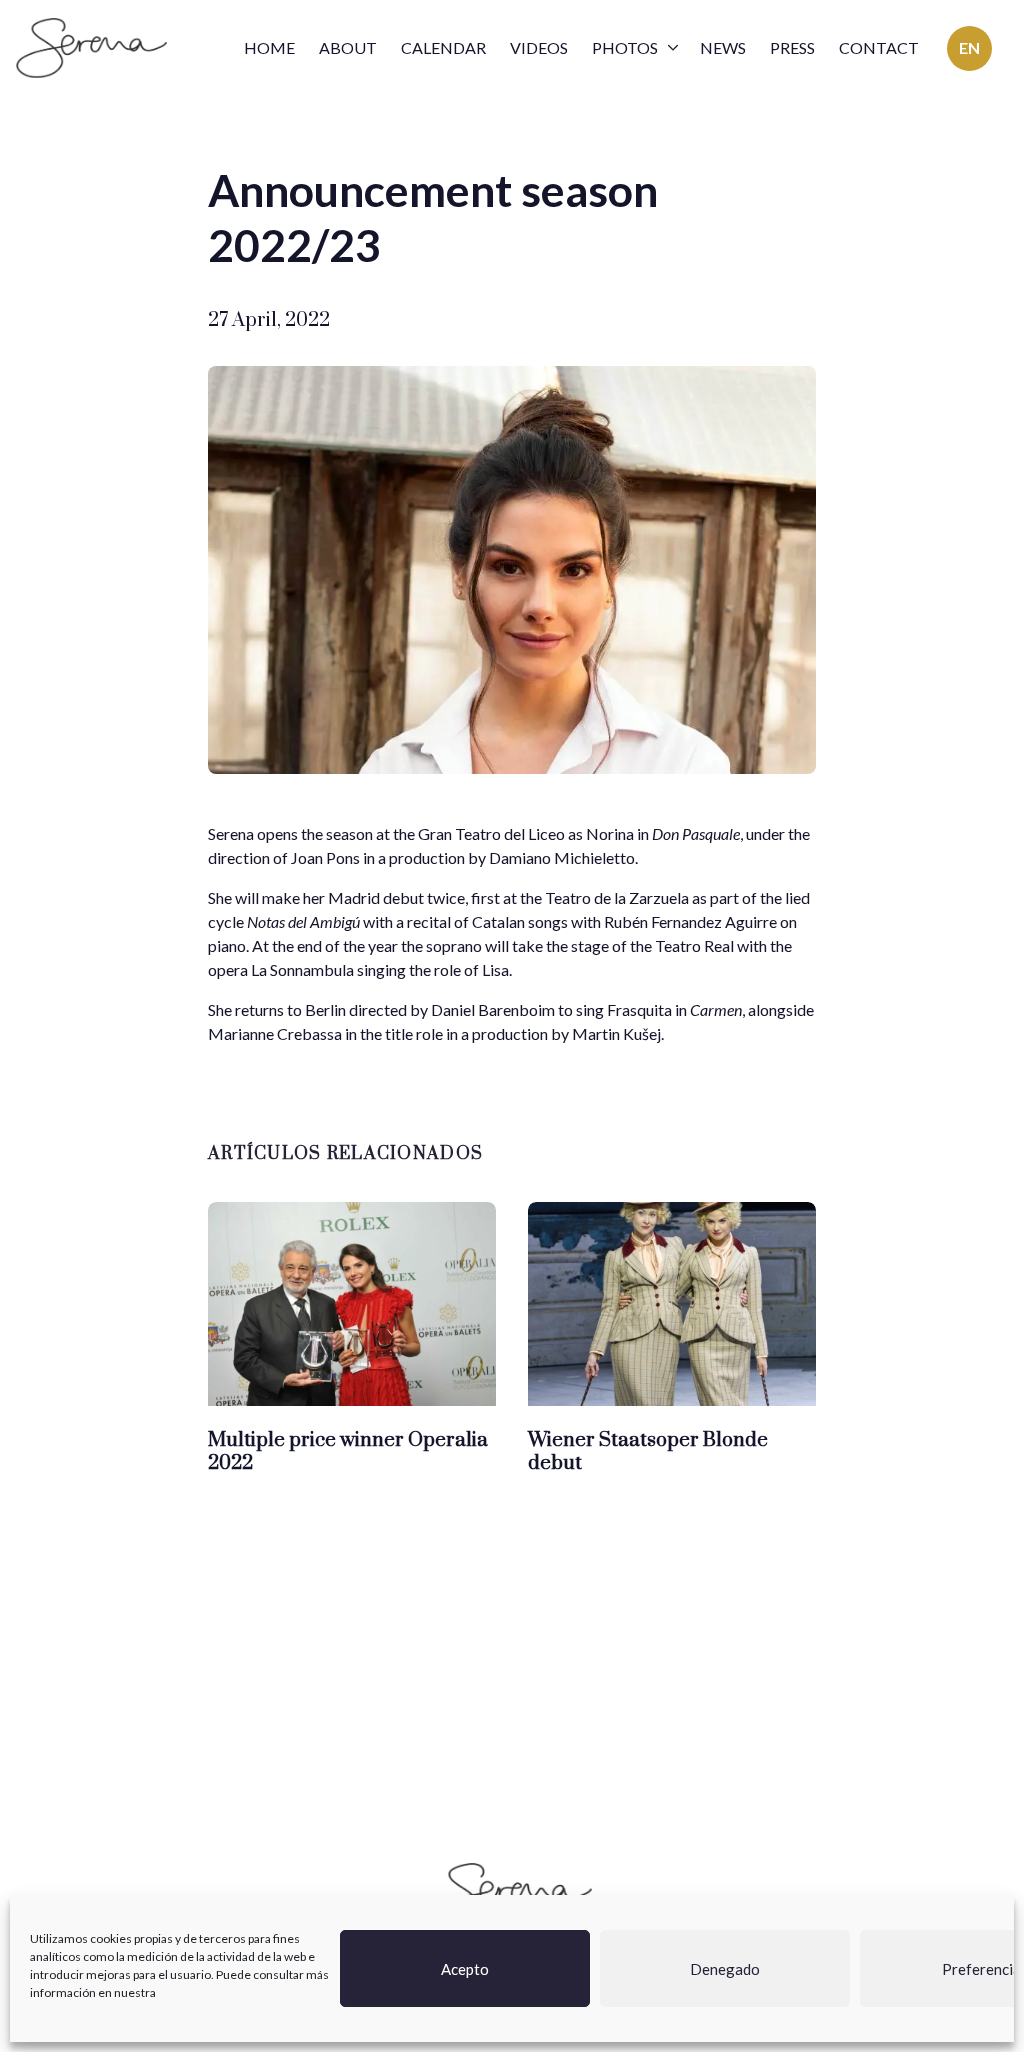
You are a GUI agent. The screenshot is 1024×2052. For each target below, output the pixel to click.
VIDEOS (539, 47)
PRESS (792, 47)
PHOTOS (625, 47)
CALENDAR (443, 47)
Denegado (725, 1969)
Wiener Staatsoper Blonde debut (648, 1452)
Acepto (465, 1969)
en (969, 47)
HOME (269, 47)
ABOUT (348, 47)
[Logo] (91, 48)
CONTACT (879, 47)
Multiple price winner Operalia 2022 (348, 1452)
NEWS (723, 47)
